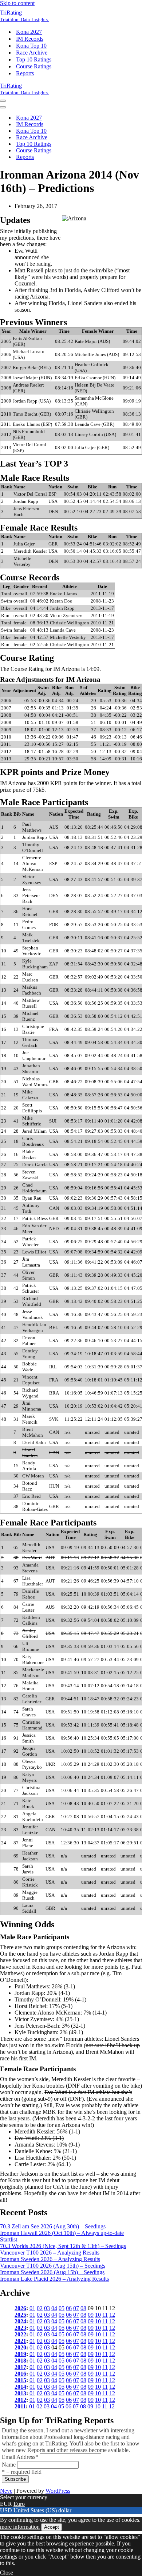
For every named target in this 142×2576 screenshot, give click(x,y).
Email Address (20, 2457)
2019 (20, 2354)
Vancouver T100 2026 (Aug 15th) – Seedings (53, 2266)
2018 (20, 2361)
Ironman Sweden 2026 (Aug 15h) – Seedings (52, 2272)
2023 (20, 2328)
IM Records (30, 39)
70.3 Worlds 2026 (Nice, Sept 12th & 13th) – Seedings (63, 2246)
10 (98, 2315)
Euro (19, 2504)
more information (20, 2527)
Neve (6, 2491)
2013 (20, 2393)
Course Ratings (34, 66)
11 (105, 2315)
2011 (20, 2406)
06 (69, 2308)
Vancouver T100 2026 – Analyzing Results (50, 2253)
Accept (52, 2527)
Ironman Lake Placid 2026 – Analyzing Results (54, 2279)
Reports (25, 73)
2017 (20, 2367)
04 (54, 2308)
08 (83, 2308)
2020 (20, 2347)
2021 (20, 2341)
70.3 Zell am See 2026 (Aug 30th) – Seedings (53, 2226)
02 (40, 2308)
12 (112, 2315)
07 (76, 2308)
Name (9, 2465)
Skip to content (17, 3)
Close (7, 2573)
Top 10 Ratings (34, 59)
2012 (20, 2400)
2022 (20, 2334)
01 (32, 2308)
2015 (20, 2380)
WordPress (58, 2491)
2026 (20, 2308)
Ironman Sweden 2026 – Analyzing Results (50, 2259)
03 (47, 2308)
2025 (20, 2315)
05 (62, 2308)
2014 (20, 2387)
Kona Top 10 (31, 46)
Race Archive (32, 53)
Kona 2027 (29, 32)
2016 (20, 2374)
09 (91, 2315)
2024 (20, 2321)
